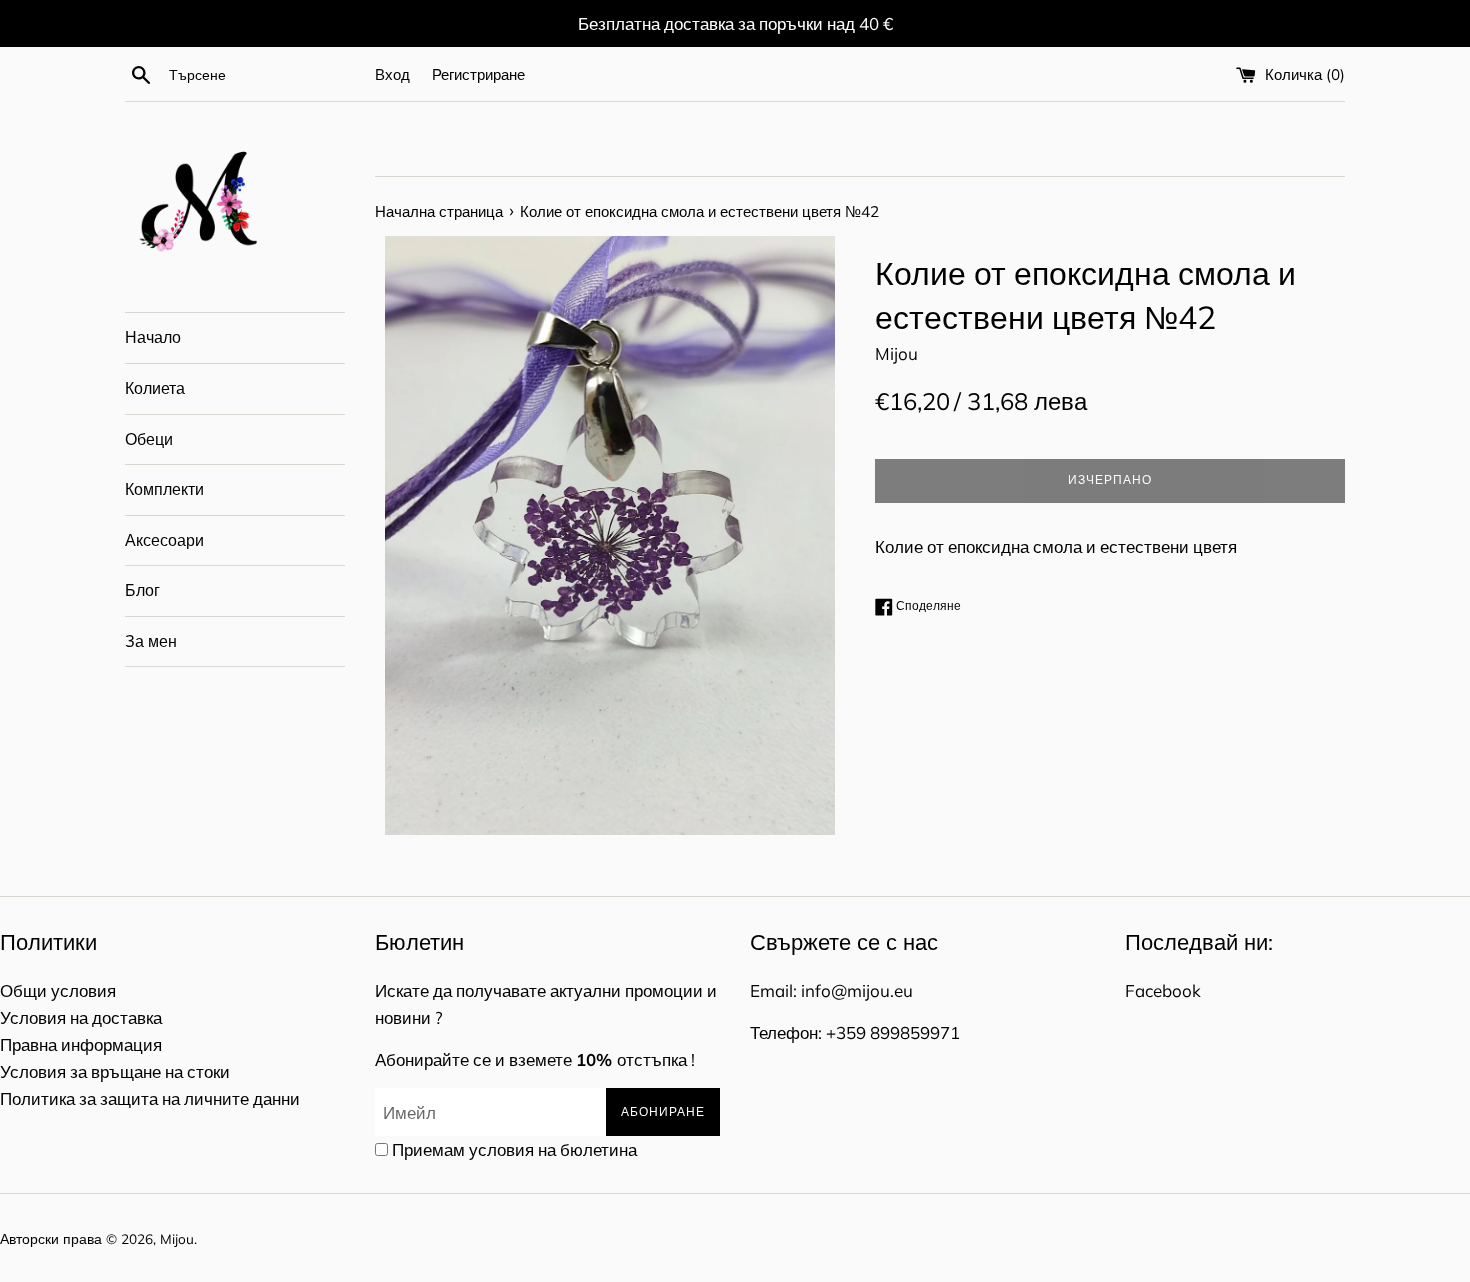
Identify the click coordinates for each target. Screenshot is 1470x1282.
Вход (392, 74)
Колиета (155, 388)
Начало (153, 337)
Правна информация (81, 1044)
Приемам (514, 1149)
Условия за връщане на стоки (115, 1071)
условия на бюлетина (553, 1149)
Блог (142, 590)
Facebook (1163, 990)
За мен (151, 641)
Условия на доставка (81, 1017)
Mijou (177, 1238)
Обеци (149, 439)
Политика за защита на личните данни (150, 1098)
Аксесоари (164, 540)
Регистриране (478, 74)
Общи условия (58, 990)
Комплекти (164, 489)
